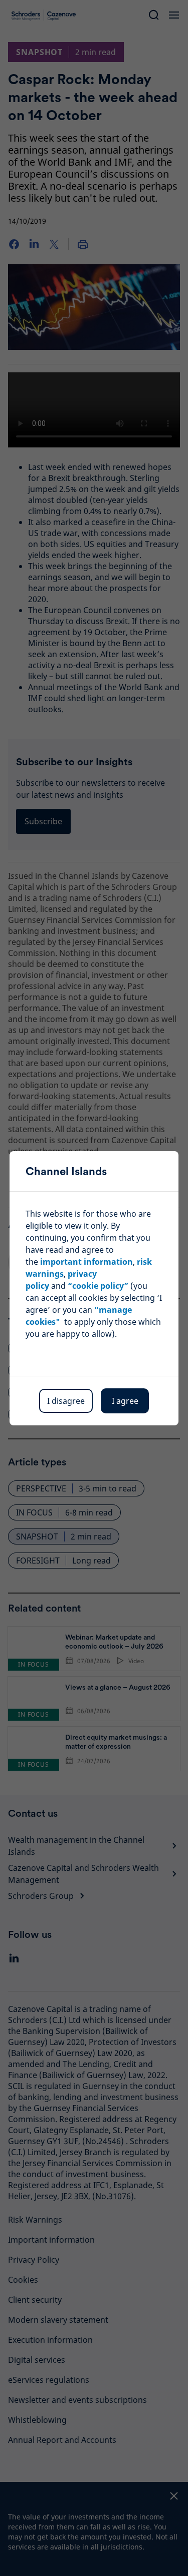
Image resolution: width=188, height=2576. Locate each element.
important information (86, 1262)
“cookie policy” (98, 1286)
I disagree (66, 1401)
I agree (125, 1401)
